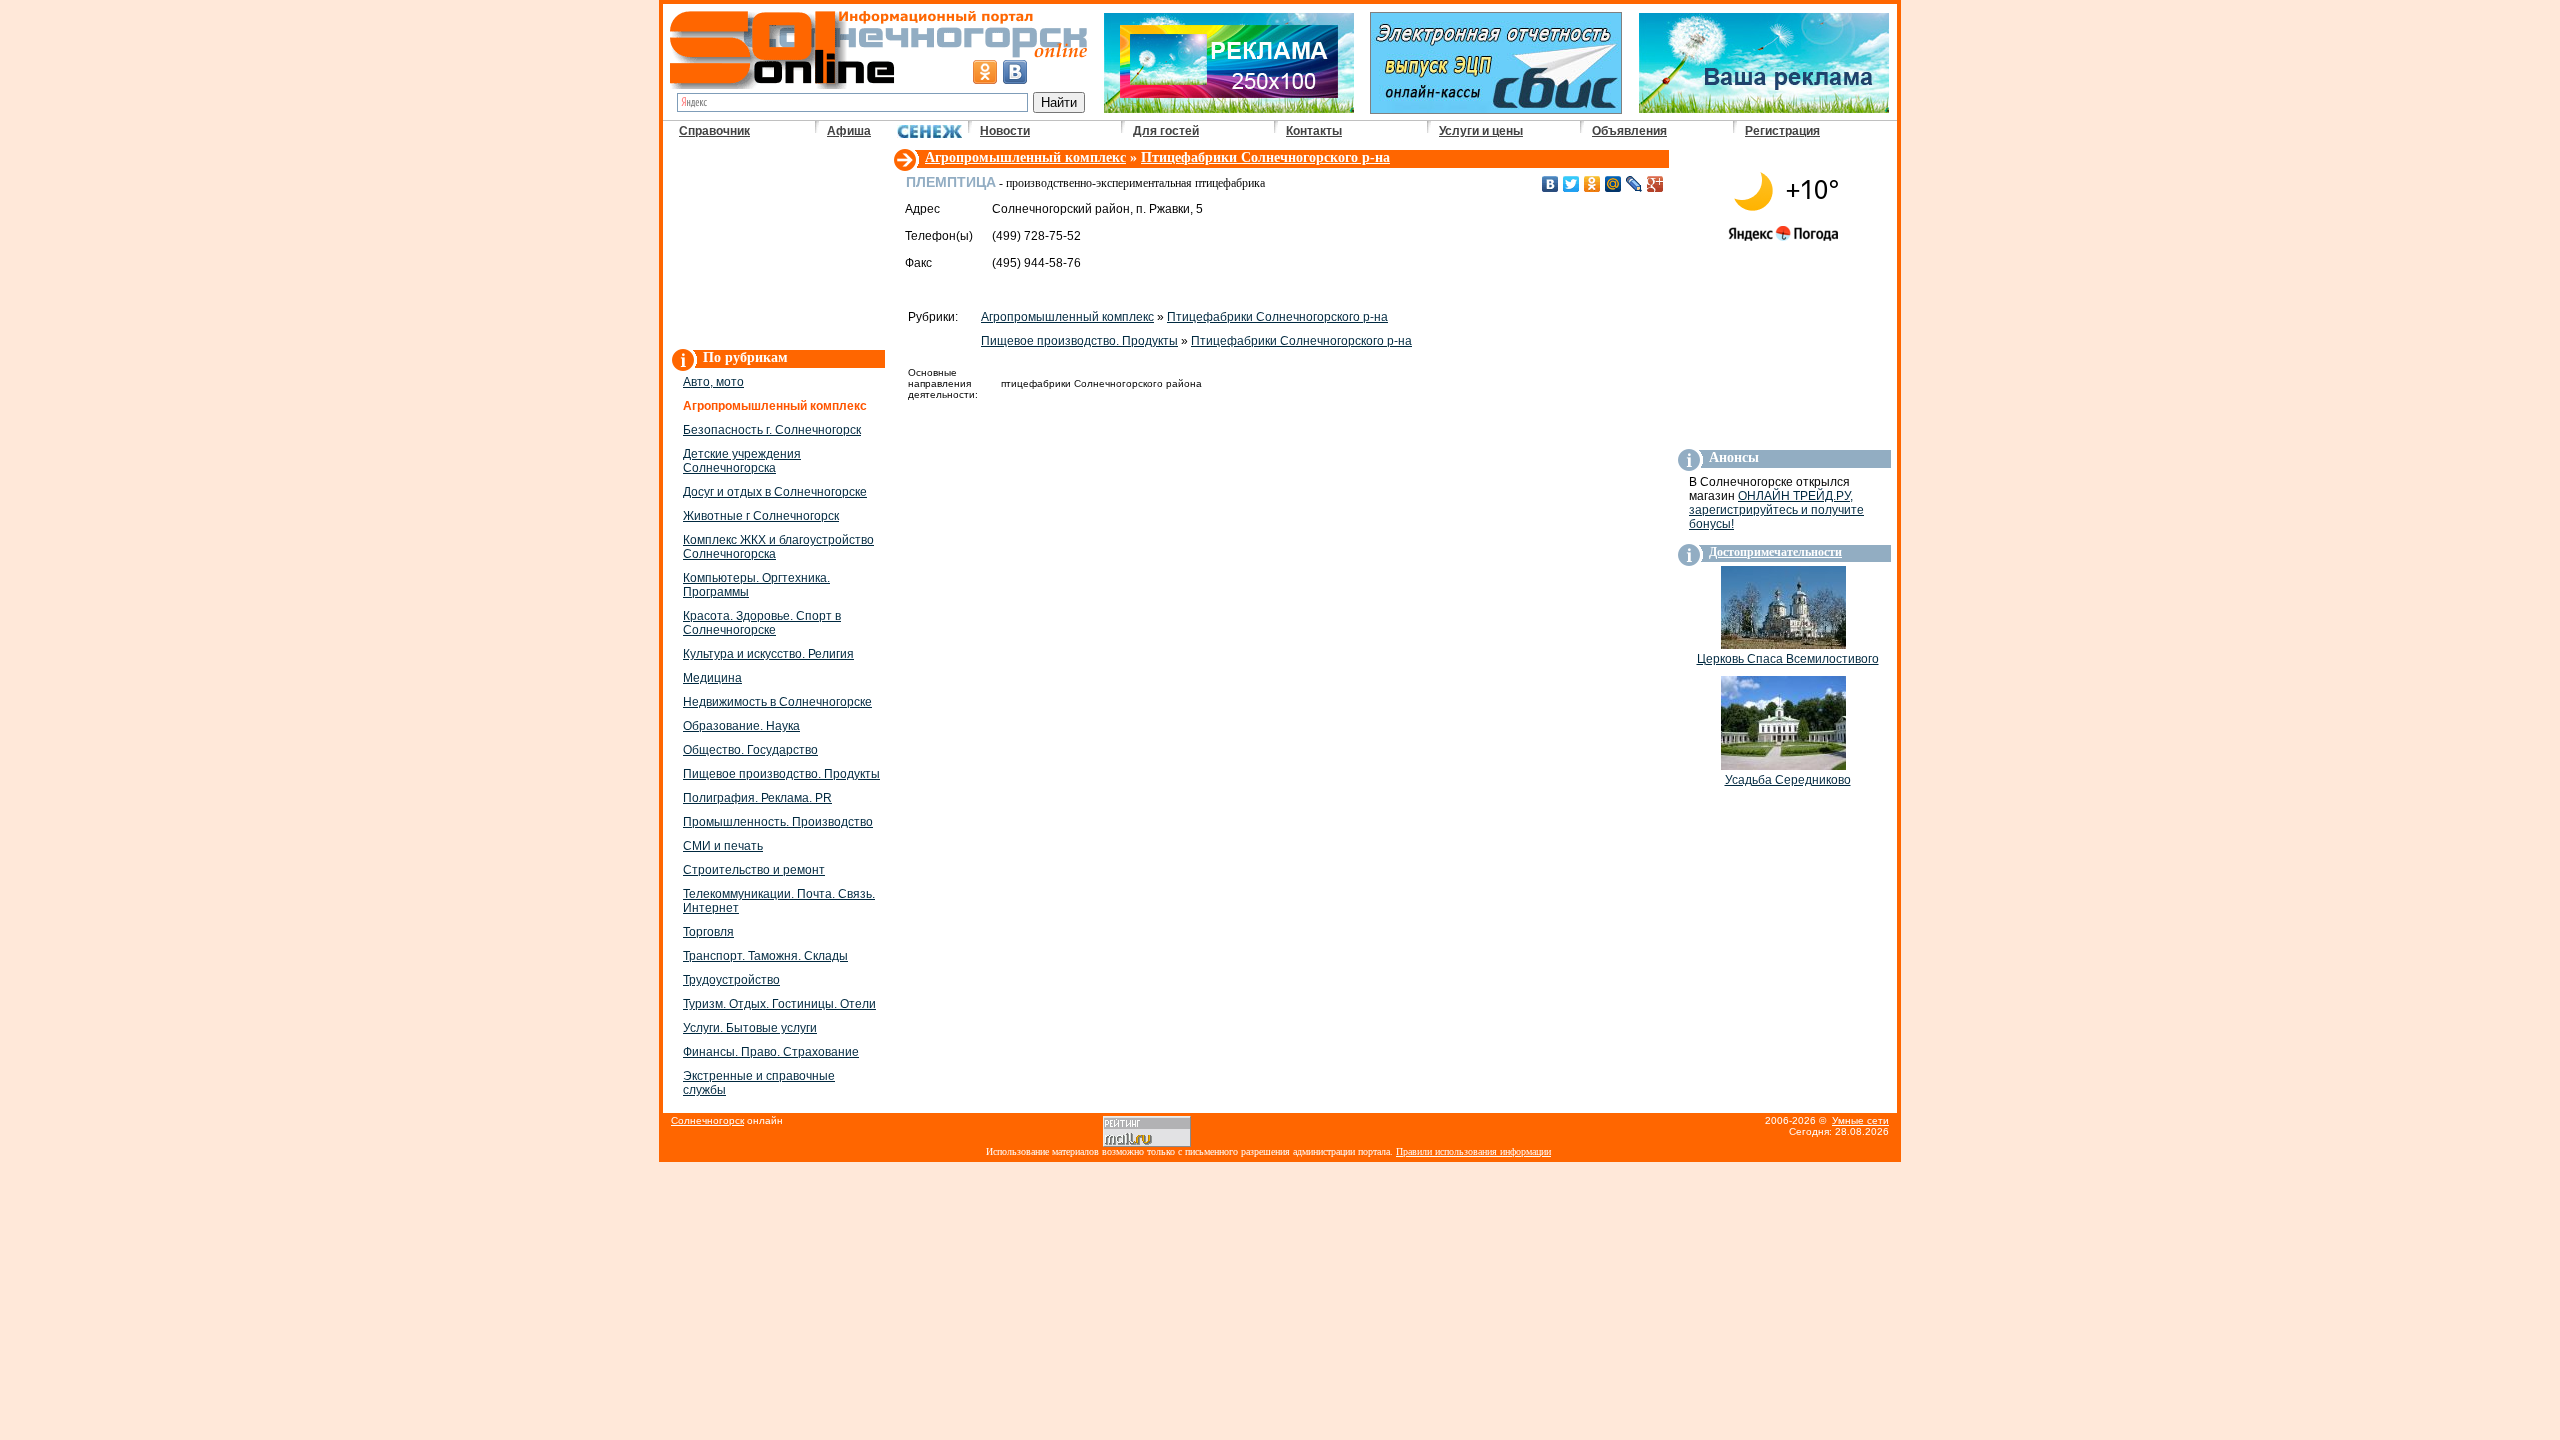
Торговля (708, 932)
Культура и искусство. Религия (768, 654)
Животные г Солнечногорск (761, 516)
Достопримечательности (1775, 552)
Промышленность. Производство (778, 822)
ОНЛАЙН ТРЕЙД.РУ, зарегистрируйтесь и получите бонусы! (1776, 510)
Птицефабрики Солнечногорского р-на (1265, 157)
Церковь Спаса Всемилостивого (1788, 659)
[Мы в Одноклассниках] (985, 72)
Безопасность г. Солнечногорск (772, 430)
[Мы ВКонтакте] (1015, 72)
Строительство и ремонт (754, 870)
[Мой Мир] (1613, 184)
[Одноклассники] (1592, 184)
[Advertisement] (777, 246)
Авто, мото (713, 382)
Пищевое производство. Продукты (781, 774)
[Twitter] (1571, 184)
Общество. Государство (750, 750)
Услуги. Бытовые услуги (750, 1028)
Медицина (712, 678)
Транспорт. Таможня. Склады (765, 956)
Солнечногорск (707, 1120)
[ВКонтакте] (1550, 184)
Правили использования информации (1473, 1151)
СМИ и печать (723, 846)
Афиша (849, 131)
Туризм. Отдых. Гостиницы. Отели (779, 1004)
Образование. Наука (741, 726)
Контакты (1314, 131)
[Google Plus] (1655, 184)
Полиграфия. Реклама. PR (757, 798)
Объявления (1629, 131)
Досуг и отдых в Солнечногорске (775, 492)
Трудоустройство (731, 980)
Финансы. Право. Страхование (771, 1052)
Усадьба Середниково (1788, 780)
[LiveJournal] (1634, 184)
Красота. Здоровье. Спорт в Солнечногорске (762, 623)
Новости (1005, 131)
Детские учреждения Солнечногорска (742, 461)
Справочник (714, 131)
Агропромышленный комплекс (1025, 157)
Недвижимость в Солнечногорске (777, 702)
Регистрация (1782, 131)
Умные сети (1860, 1120)
